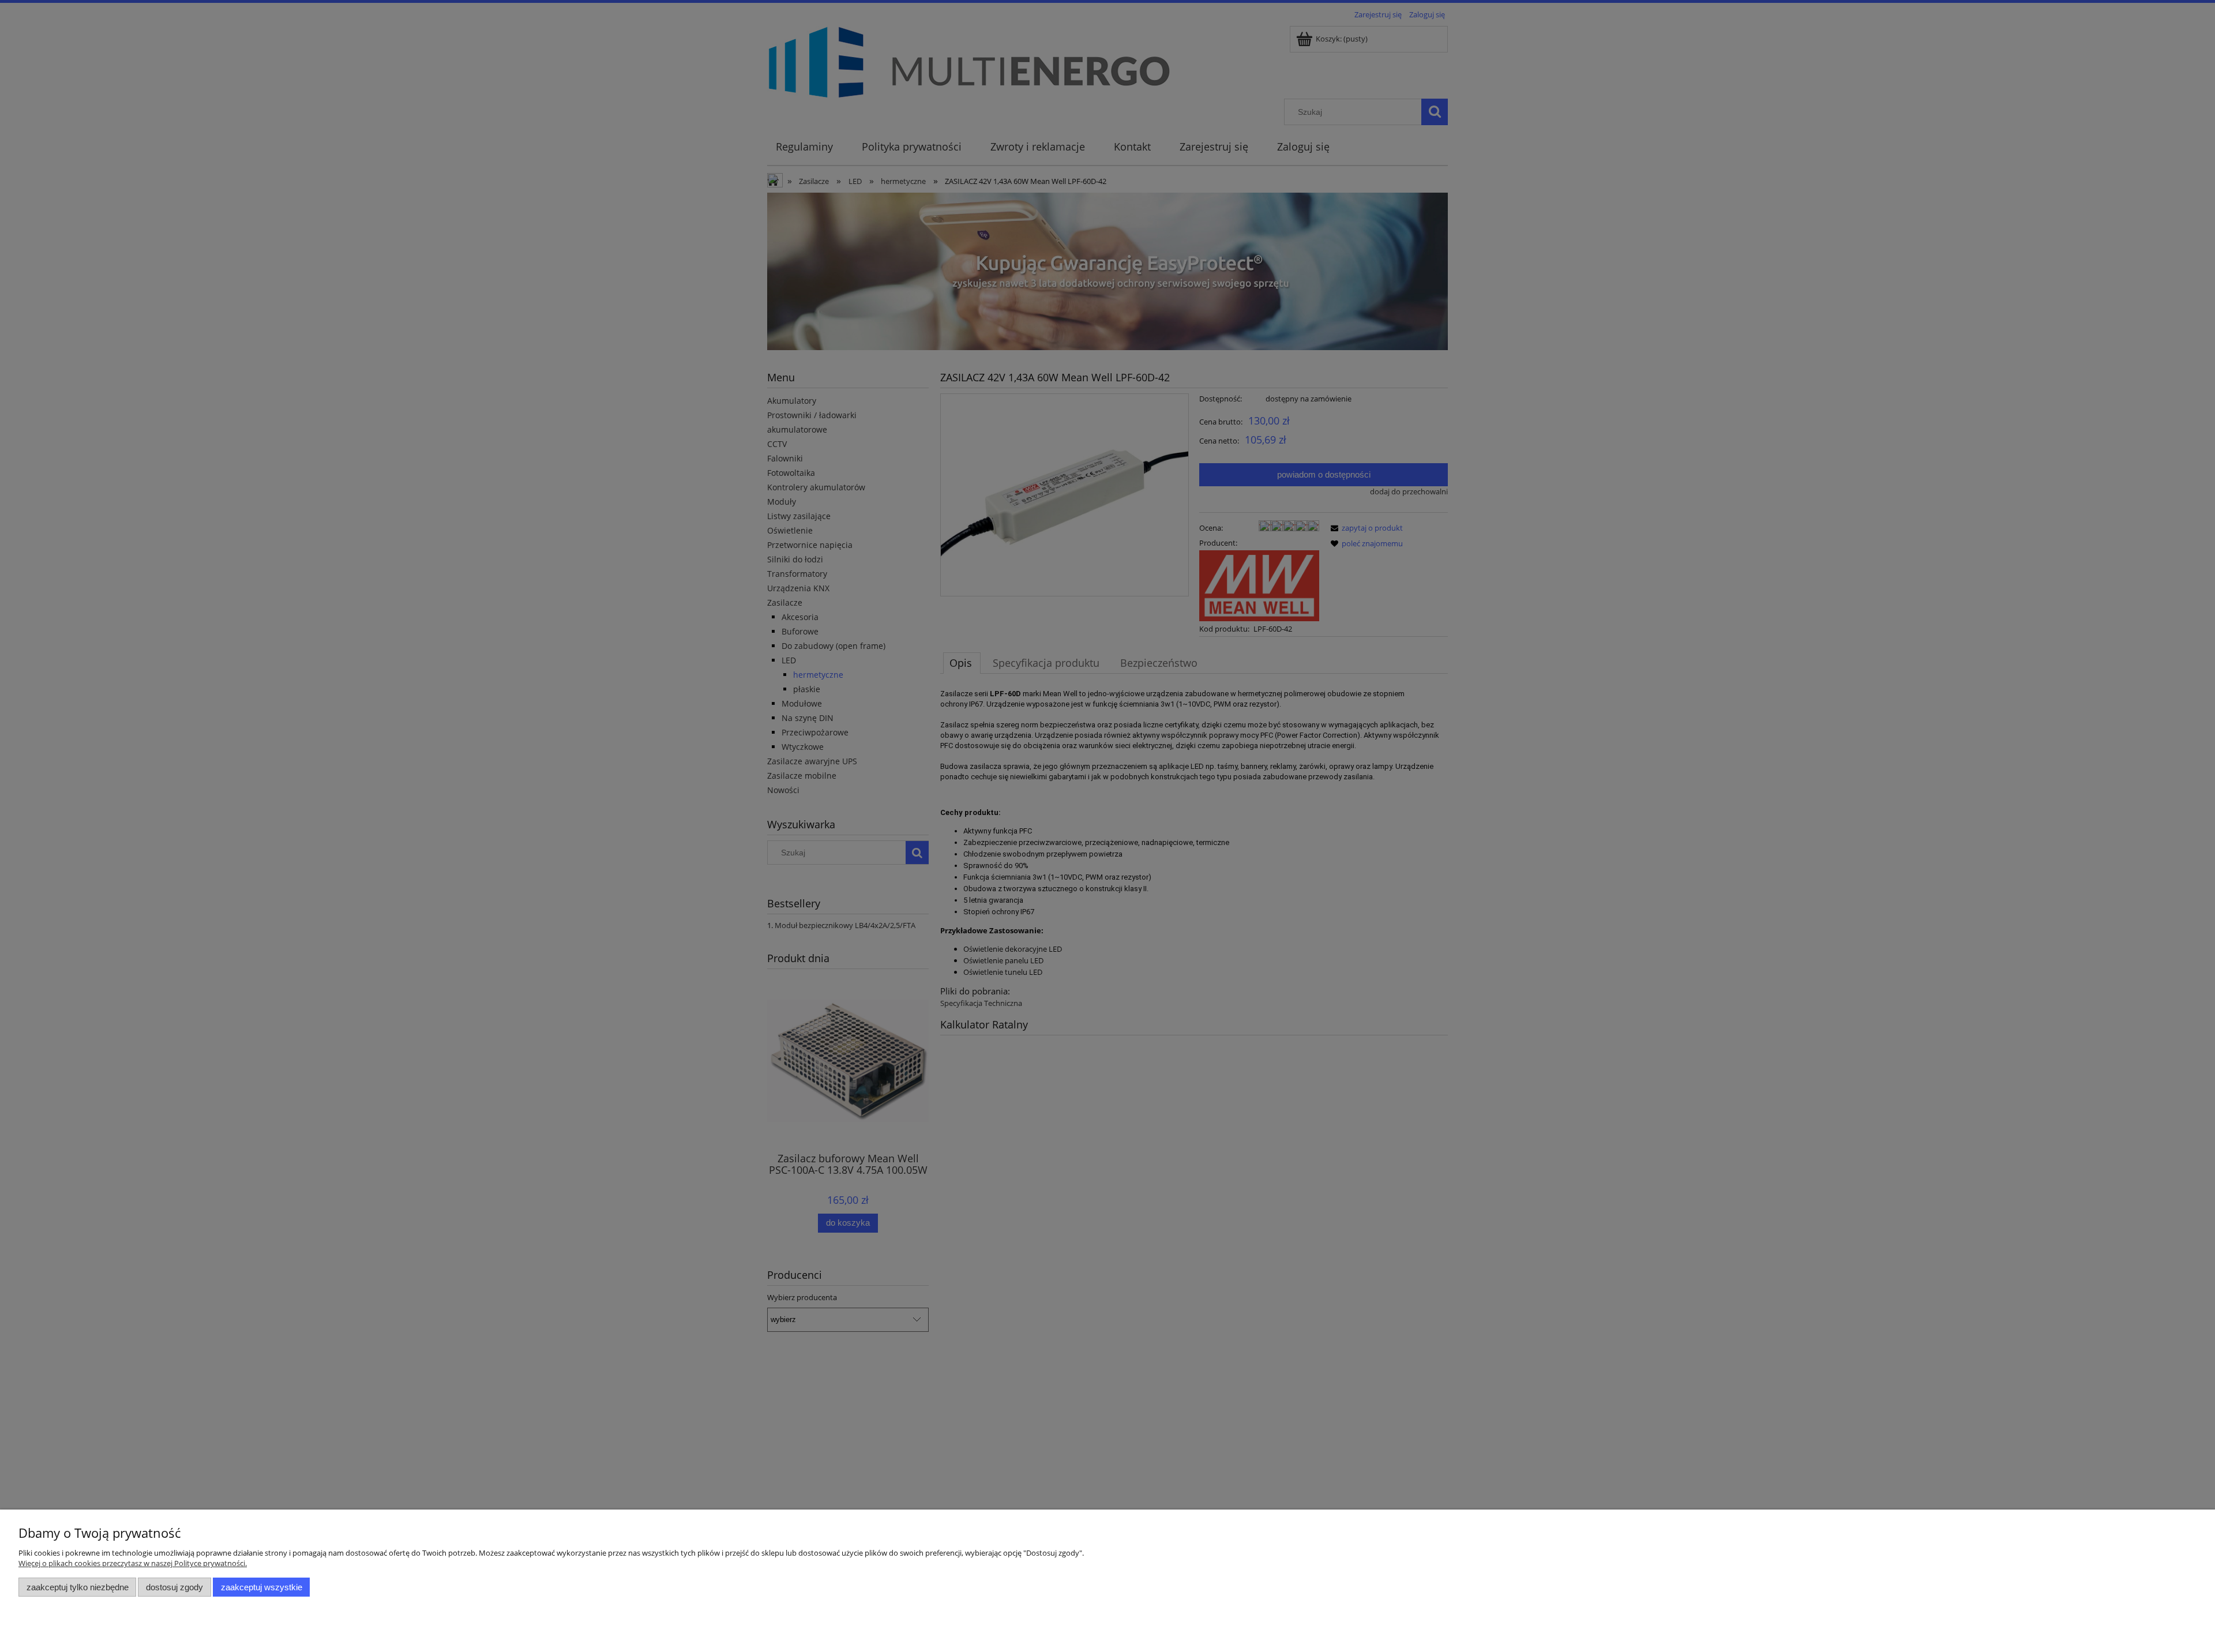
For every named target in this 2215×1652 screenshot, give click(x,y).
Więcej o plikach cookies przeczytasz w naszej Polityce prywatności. (133, 1563)
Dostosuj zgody (174, 1587)
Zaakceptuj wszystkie (262, 1587)
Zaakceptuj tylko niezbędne (78, 1587)
